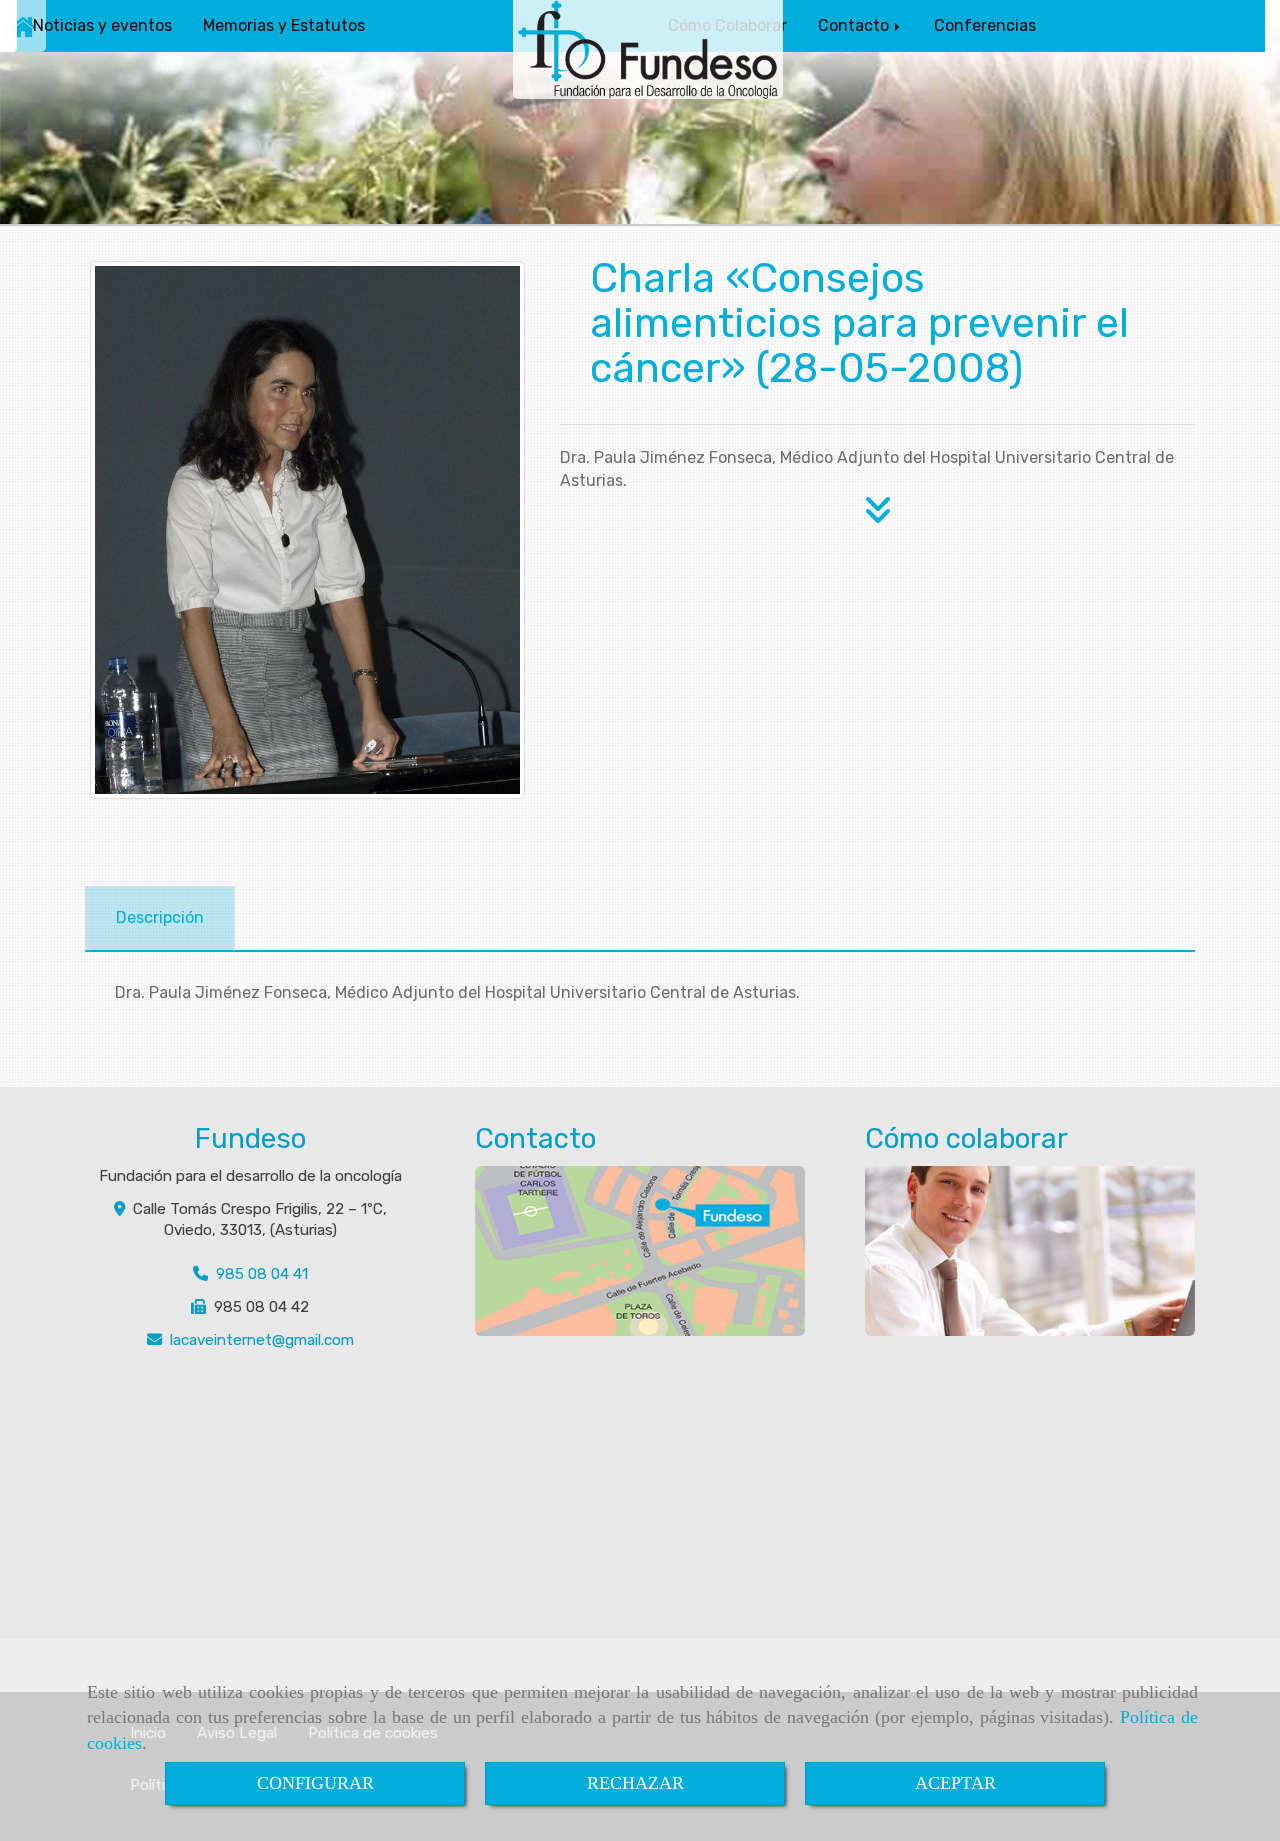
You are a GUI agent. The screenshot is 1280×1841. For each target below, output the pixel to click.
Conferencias (985, 25)
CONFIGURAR (315, 1783)
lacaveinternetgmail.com (262, 1340)
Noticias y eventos (102, 25)
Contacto (855, 25)
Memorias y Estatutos (284, 25)
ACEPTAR (955, 1783)
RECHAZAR (635, 1783)
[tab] (160, 918)
